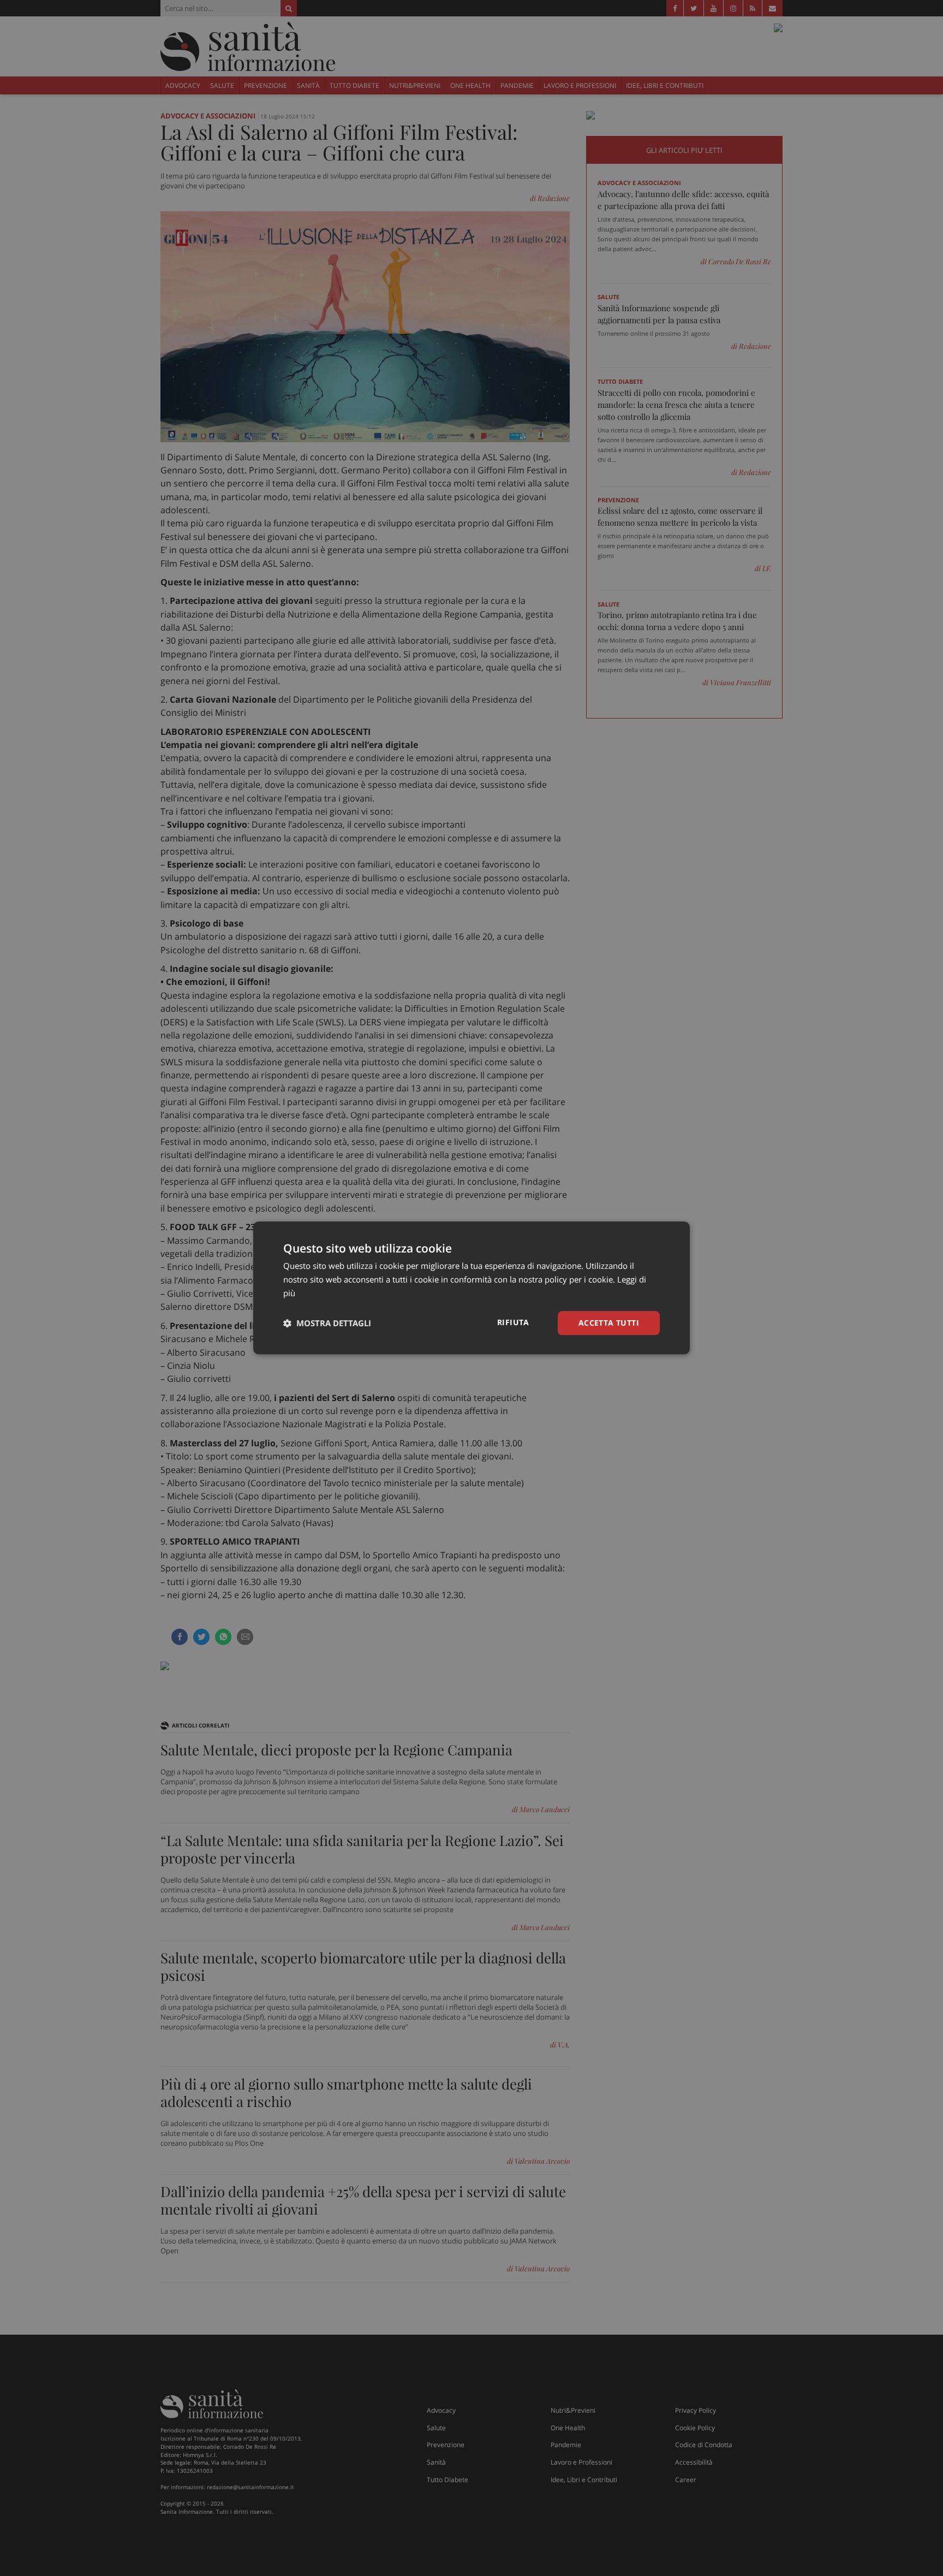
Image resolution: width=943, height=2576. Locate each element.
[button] (327, 1323)
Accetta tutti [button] (609, 1323)
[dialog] (471, 1288)
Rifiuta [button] (513, 1322)
